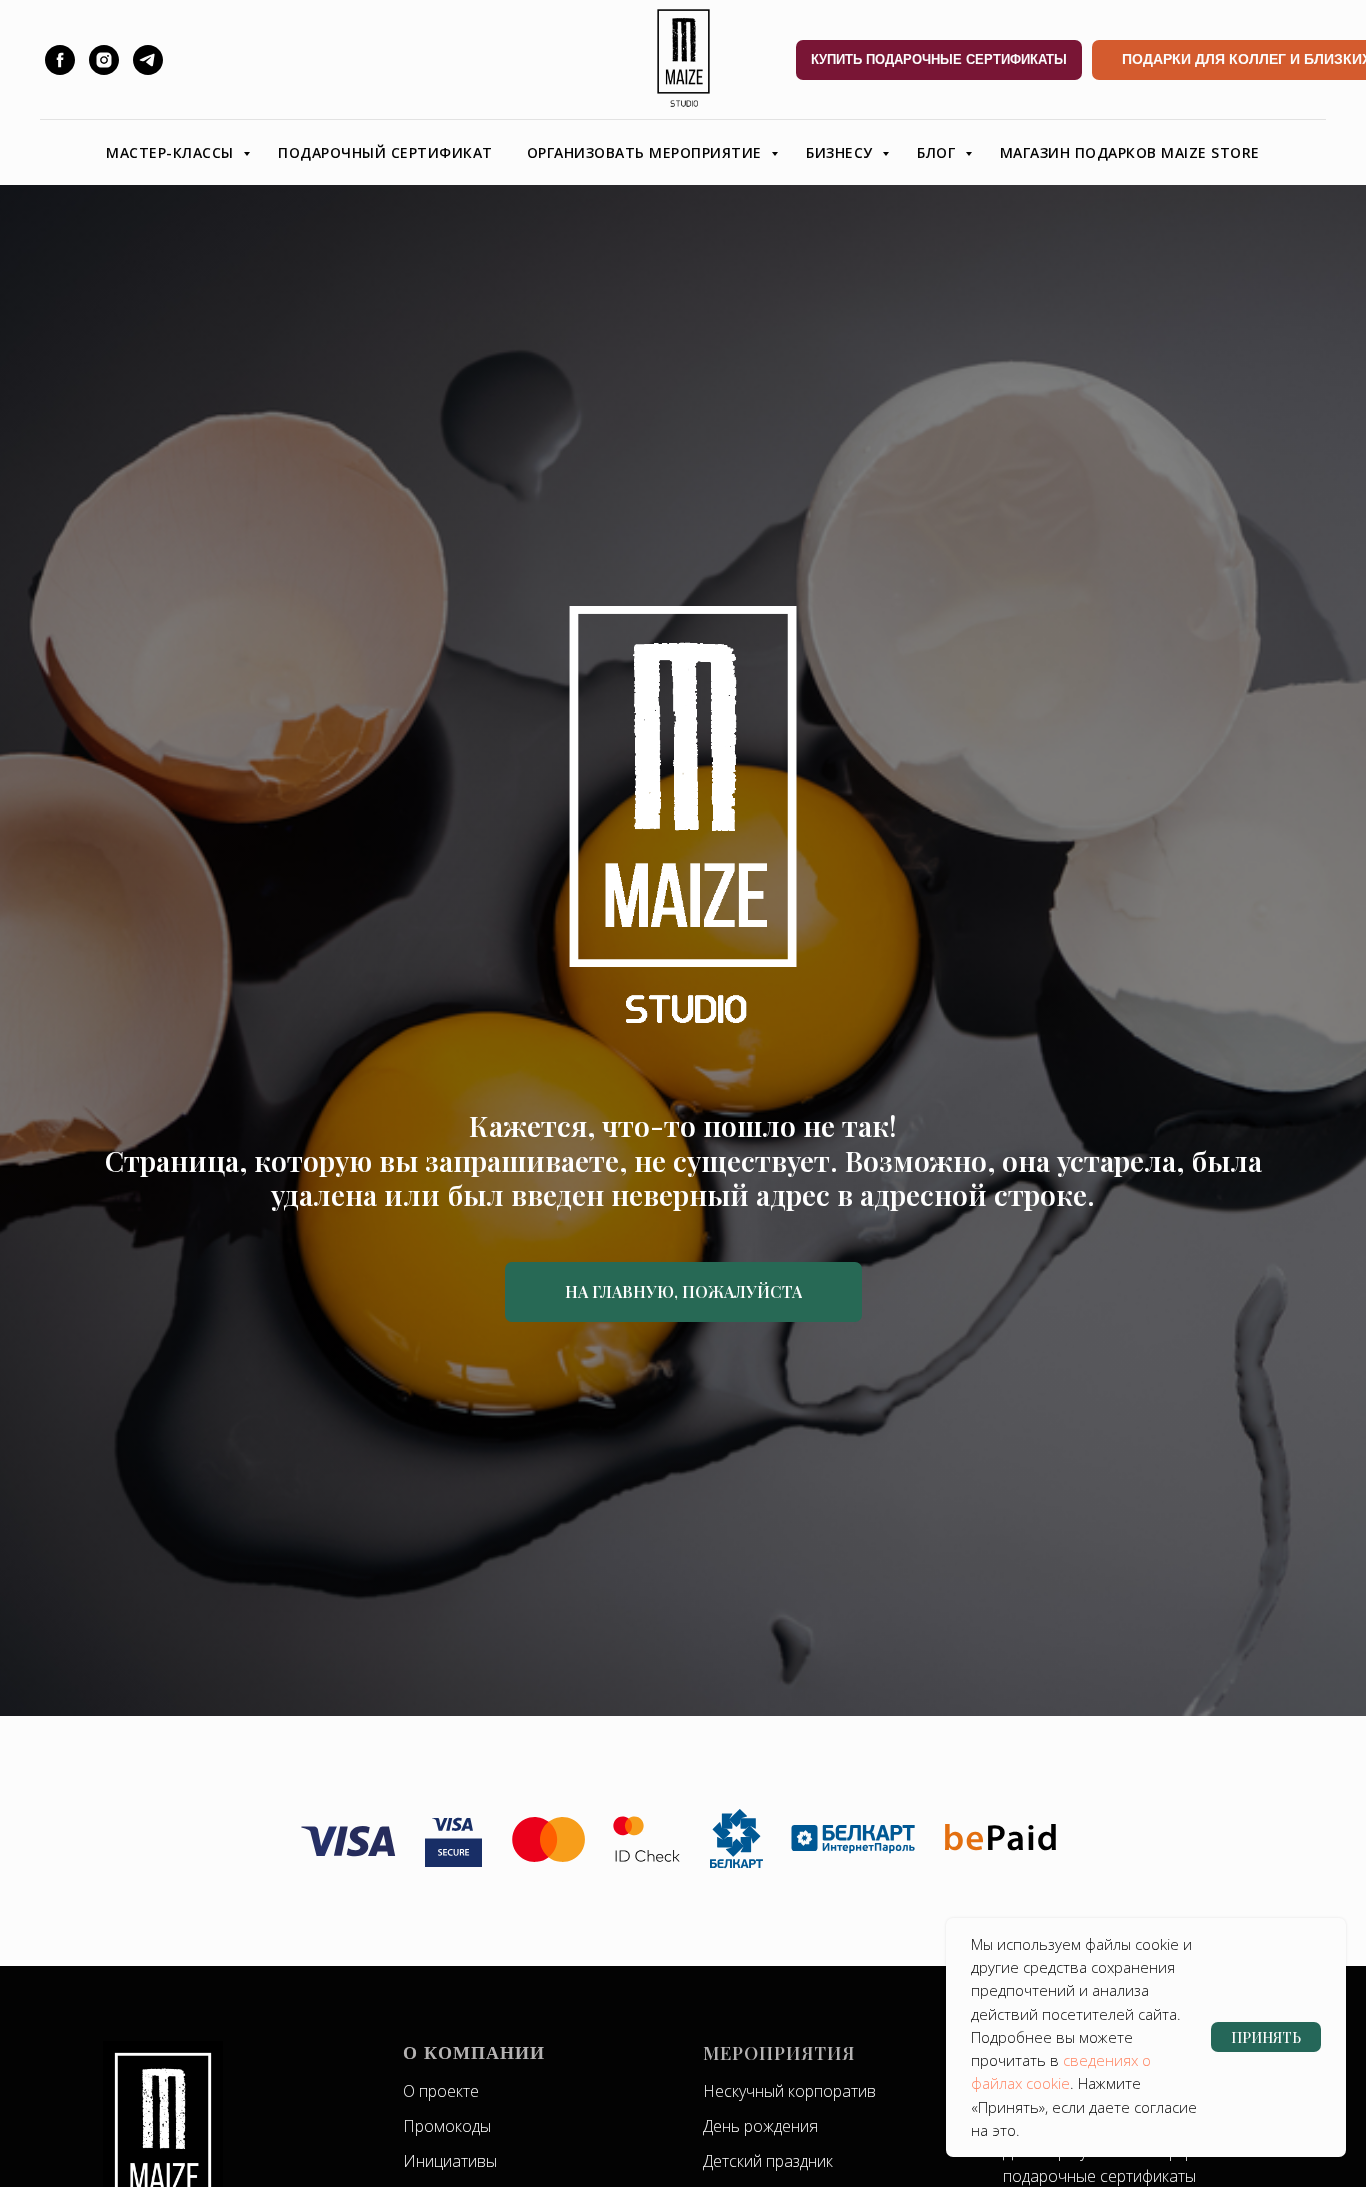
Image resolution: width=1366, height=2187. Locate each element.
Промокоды (447, 2126)
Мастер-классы (172, 152)
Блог (938, 152)
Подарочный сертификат (385, 152)
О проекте (441, 2091)
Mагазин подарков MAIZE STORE (1130, 152)
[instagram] (104, 60)
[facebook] (60, 60)
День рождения (760, 2126)
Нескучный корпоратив (789, 2091)
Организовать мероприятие (647, 152)
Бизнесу (841, 152)
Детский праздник (768, 2161)
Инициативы (450, 2161)
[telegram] (148, 60)
